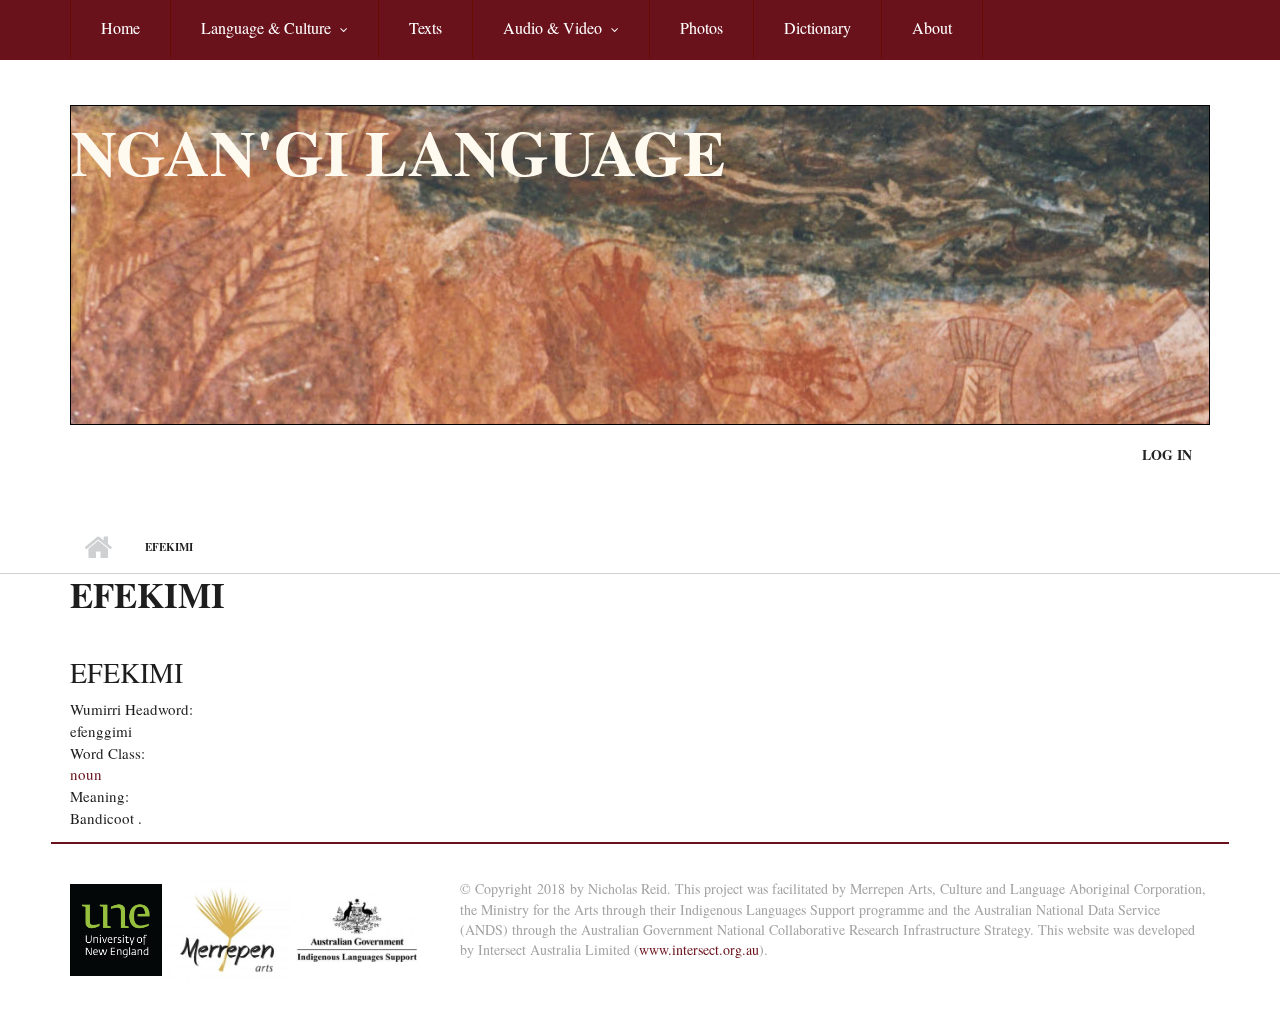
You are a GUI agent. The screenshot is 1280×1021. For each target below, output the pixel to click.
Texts (425, 27)
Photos (701, 27)
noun (86, 774)
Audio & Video (537, 38)
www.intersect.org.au (699, 949)
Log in (1167, 454)
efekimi (126, 672)
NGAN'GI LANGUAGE (398, 151)
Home (120, 27)
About (932, 27)
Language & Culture (250, 38)
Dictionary (817, 27)
